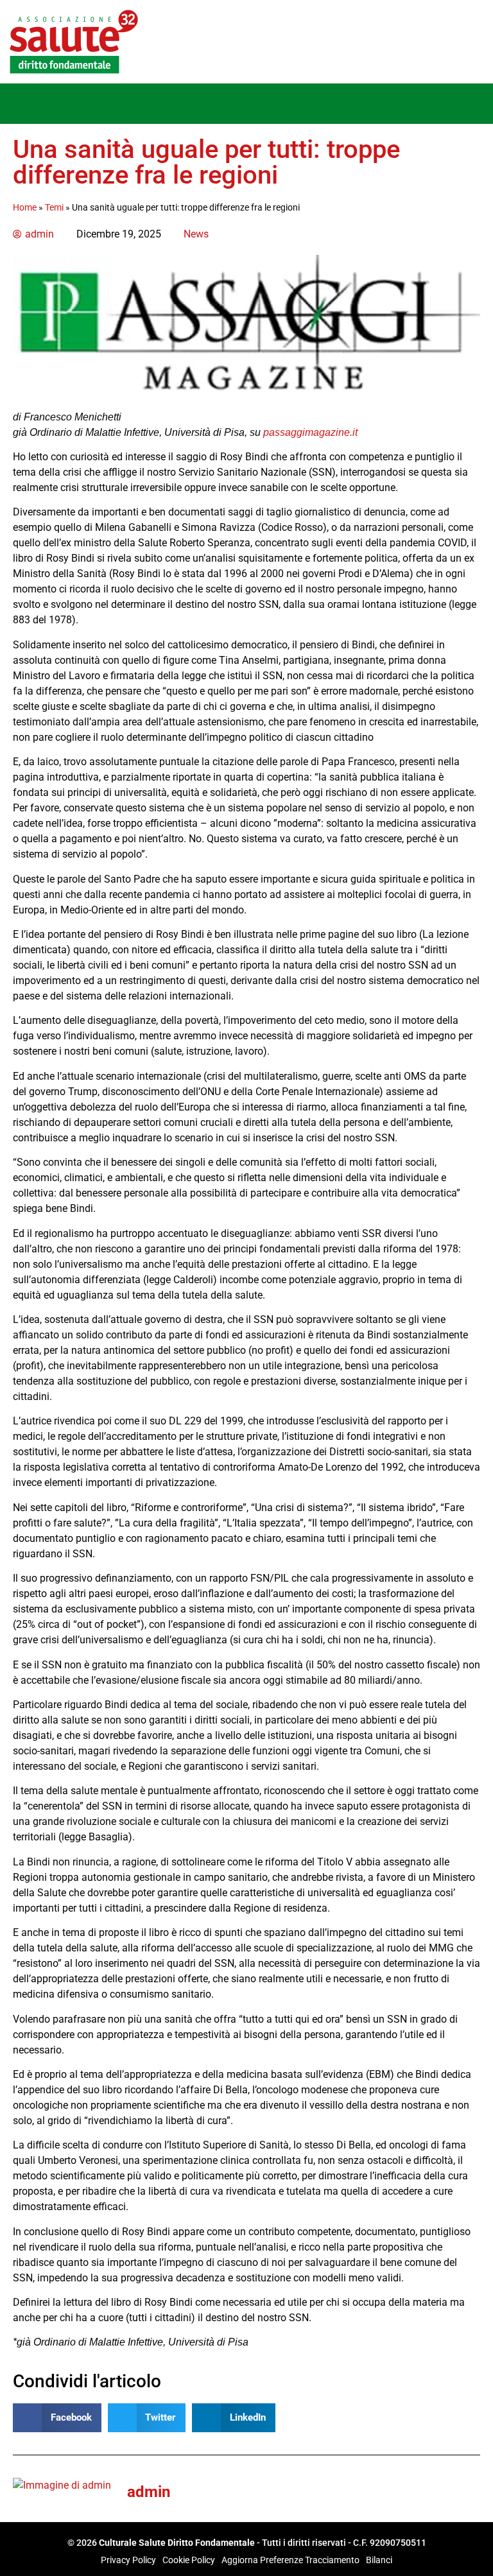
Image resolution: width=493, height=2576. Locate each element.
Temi (54, 207)
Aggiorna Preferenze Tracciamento (290, 2560)
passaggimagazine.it (310, 432)
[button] (19, 104)
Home (25, 207)
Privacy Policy (128, 2560)
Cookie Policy (189, 2560)
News (196, 234)
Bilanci (379, 2560)
